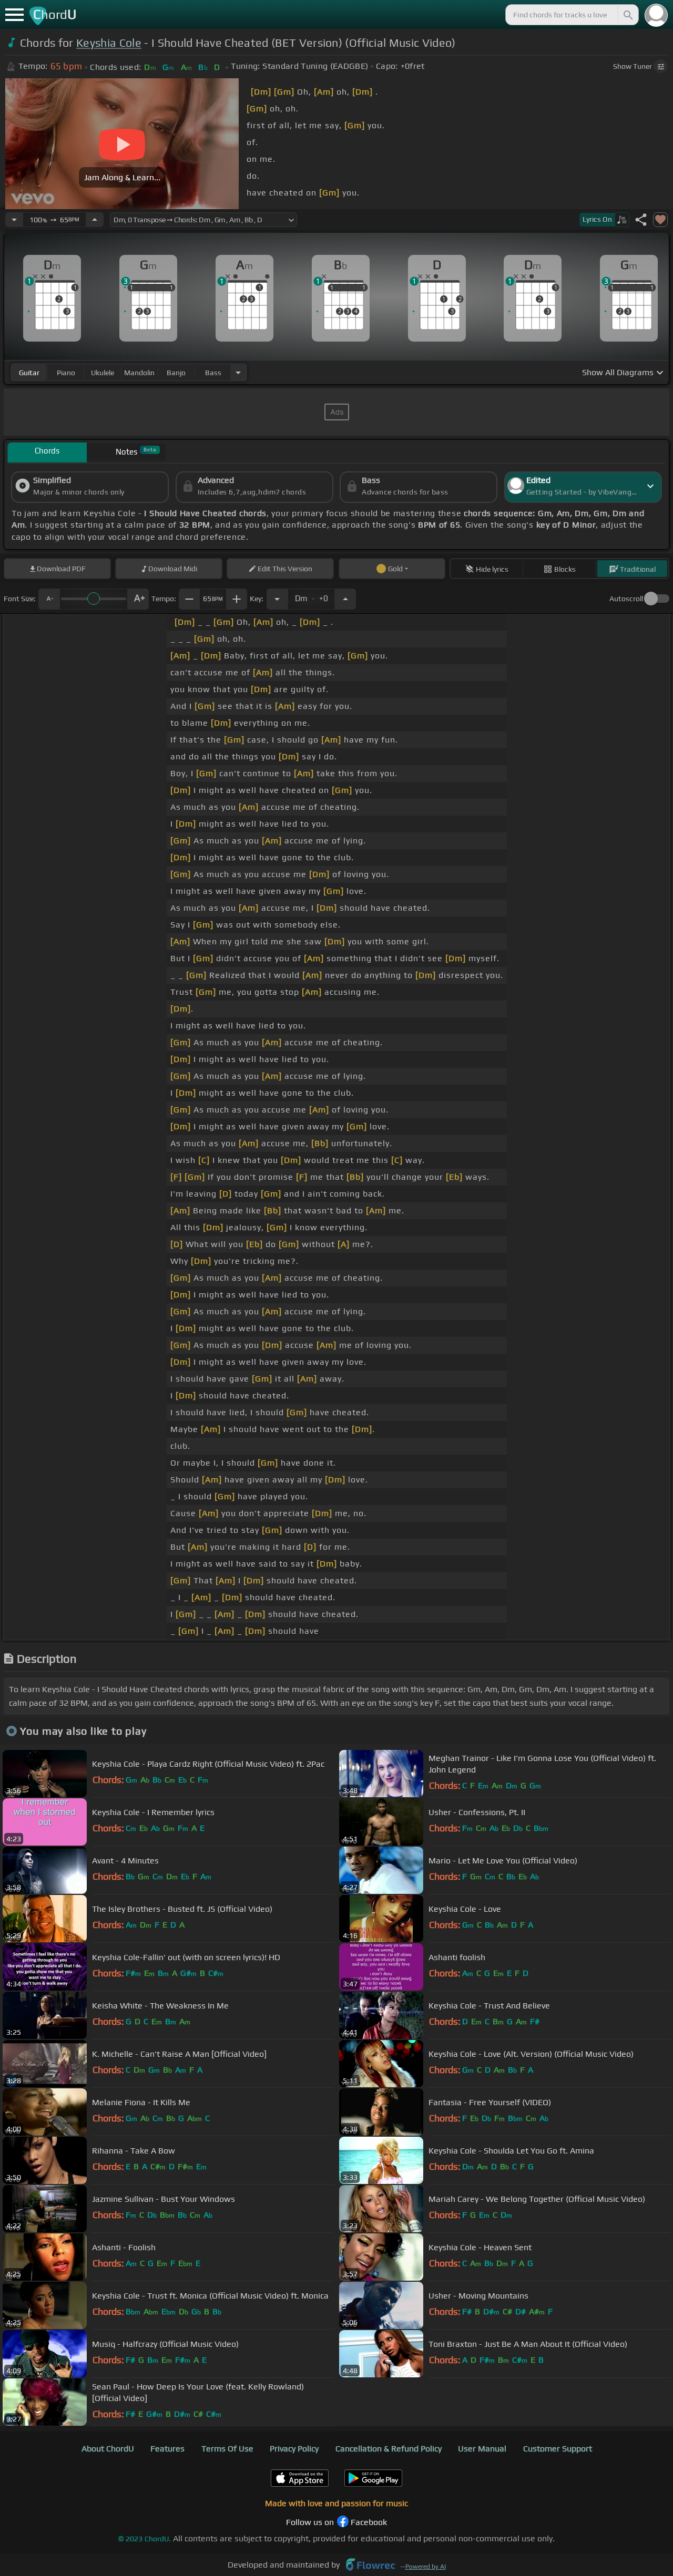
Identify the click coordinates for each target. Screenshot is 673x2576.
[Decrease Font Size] (49, 599)
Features (167, 2449)
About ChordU (108, 2449)
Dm (312, 596)
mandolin (139, 373)
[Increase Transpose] (345, 599)
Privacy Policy (294, 2449)
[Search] (627, 15)
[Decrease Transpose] (277, 599)
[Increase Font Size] (138, 599)
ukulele (103, 373)
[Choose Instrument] (238, 372)
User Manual (482, 2449)
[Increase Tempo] (95, 220)
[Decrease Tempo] (14, 220)
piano (66, 373)
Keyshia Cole (109, 43)
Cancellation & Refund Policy (389, 2449)
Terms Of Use (227, 2449)
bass (213, 373)
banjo (176, 373)
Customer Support (558, 2449)
